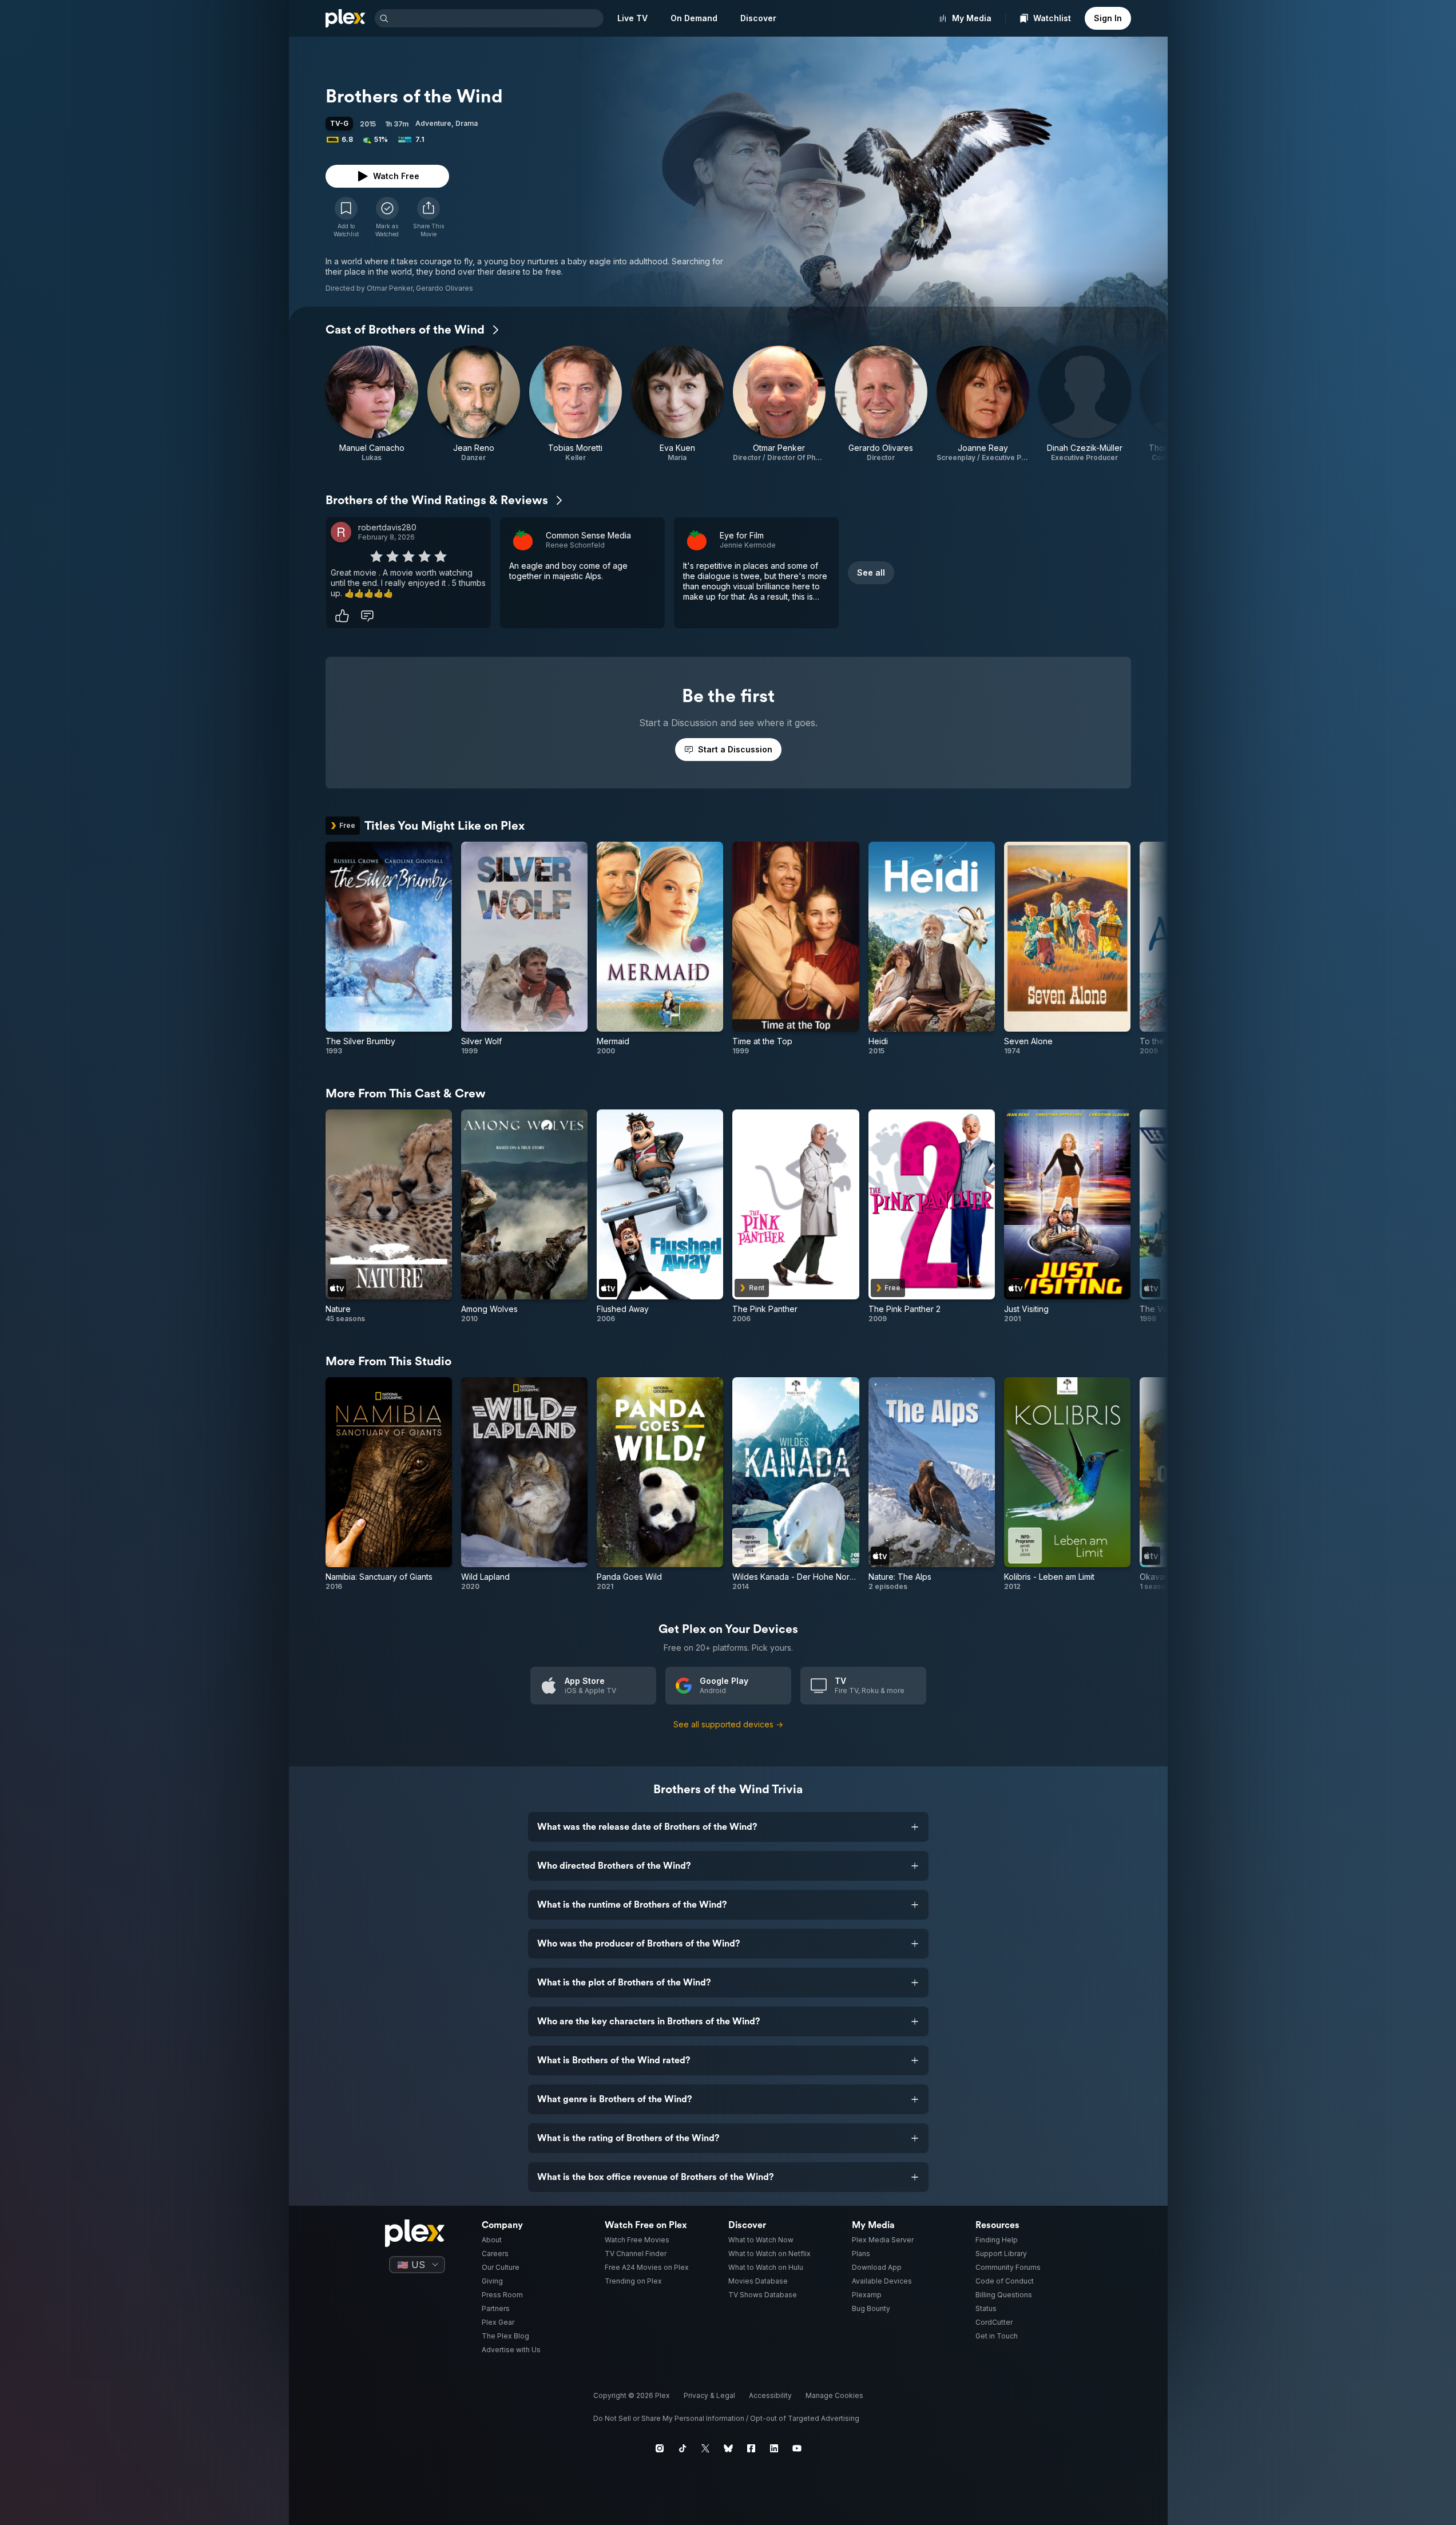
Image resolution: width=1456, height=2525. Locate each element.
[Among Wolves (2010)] (524, 1216)
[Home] (346, 18)
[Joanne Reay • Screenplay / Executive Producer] (983, 404)
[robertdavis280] (341, 532)
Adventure (433, 123)
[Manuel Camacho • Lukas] (372, 404)
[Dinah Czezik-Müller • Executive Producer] (1085, 404)
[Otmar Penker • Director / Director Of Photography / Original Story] (779, 404)
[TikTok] (683, 2448)
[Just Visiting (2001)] (1067, 1216)
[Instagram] (660, 2448)
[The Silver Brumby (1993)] (389, 949)
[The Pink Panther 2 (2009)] (932, 1216)
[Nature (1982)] (389, 1216)
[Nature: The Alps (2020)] (932, 1484)
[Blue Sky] (728, 2448)
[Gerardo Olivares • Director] (881, 404)
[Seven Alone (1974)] (1067, 949)
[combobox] (497, 18)
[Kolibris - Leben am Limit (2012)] (1067, 1484)
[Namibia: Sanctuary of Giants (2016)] (389, 1484)
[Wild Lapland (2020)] (524, 1484)
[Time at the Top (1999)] (796, 949)
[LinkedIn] (774, 2448)
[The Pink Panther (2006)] (796, 1216)
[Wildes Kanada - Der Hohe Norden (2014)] (796, 1484)
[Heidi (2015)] (932, 949)
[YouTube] (797, 2448)
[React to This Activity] (342, 616)
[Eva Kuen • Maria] (677, 404)
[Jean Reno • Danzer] (474, 404)
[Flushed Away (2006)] (660, 1216)
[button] (429, 217)
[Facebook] (751, 2448)
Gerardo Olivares (445, 288)
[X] (705, 2448)
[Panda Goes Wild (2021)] (660, 1484)
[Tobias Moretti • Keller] (576, 404)
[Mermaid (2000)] (660, 949)
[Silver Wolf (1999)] (524, 949)
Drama (467, 123)
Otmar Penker (390, 288)
